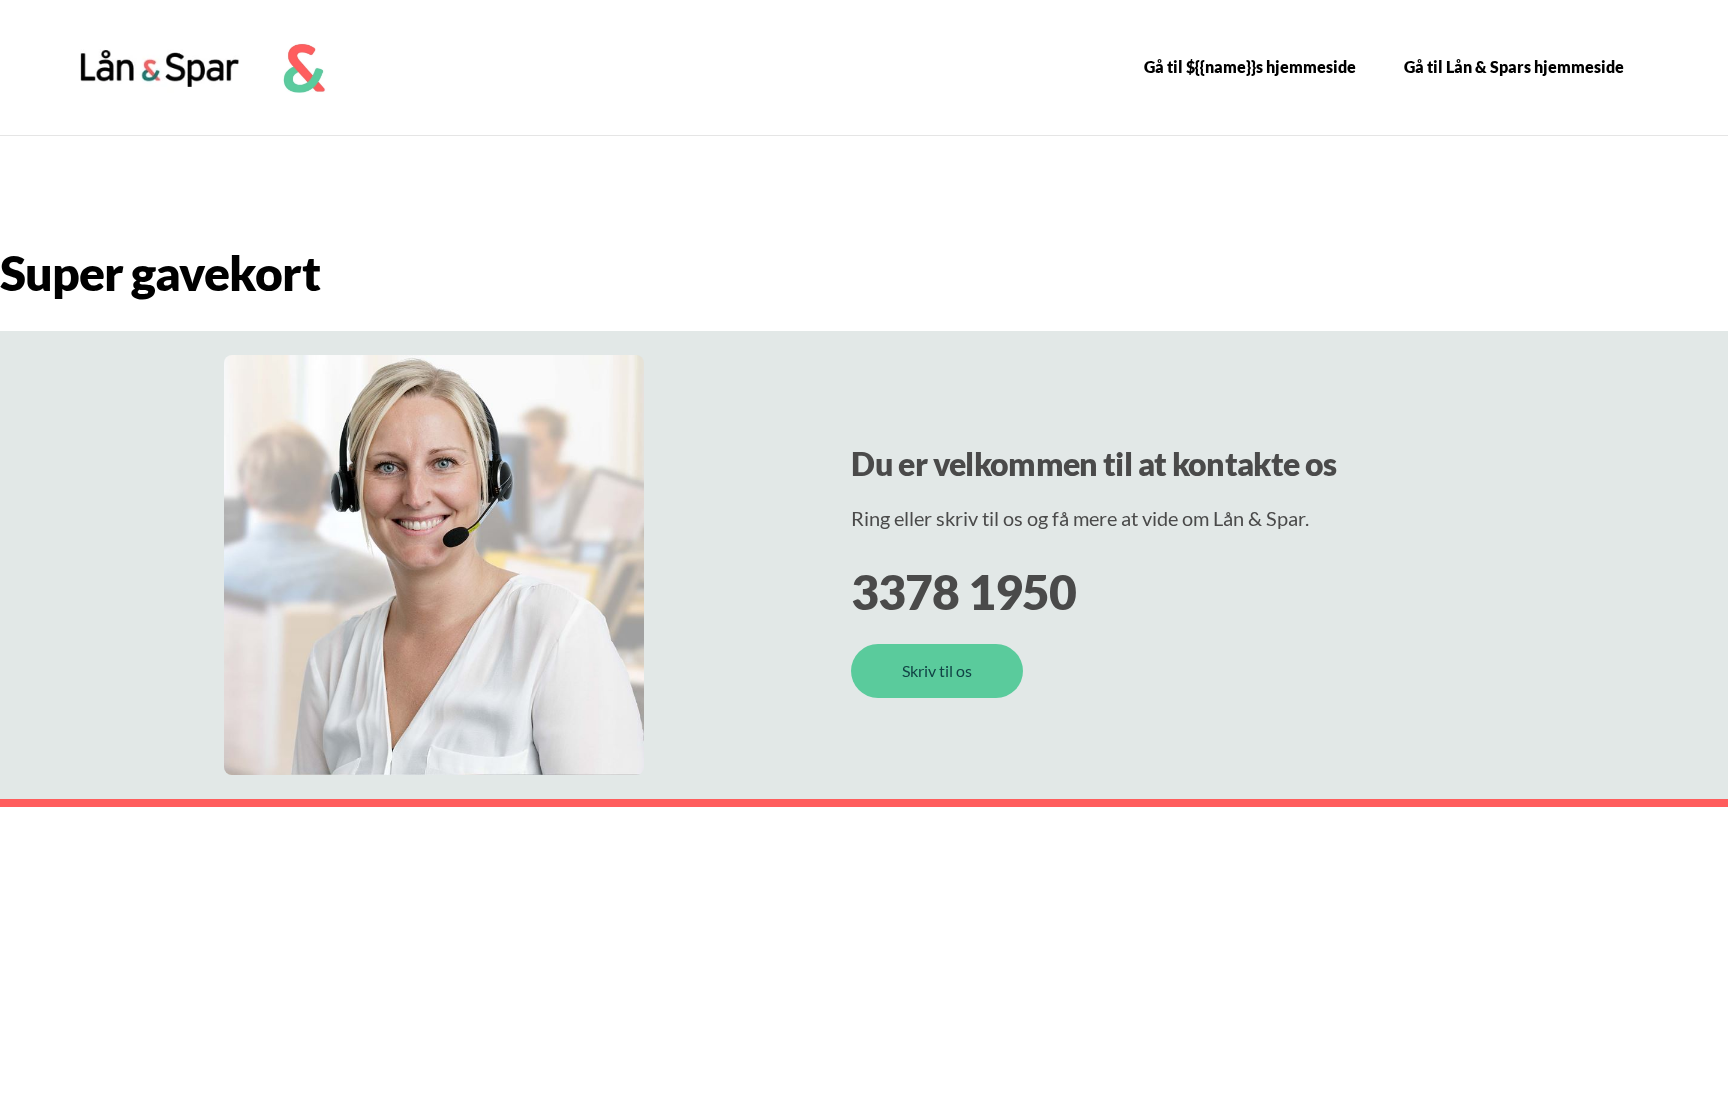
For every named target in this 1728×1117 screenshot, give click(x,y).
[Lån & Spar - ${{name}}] (160, 68)
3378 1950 (963, 591)
